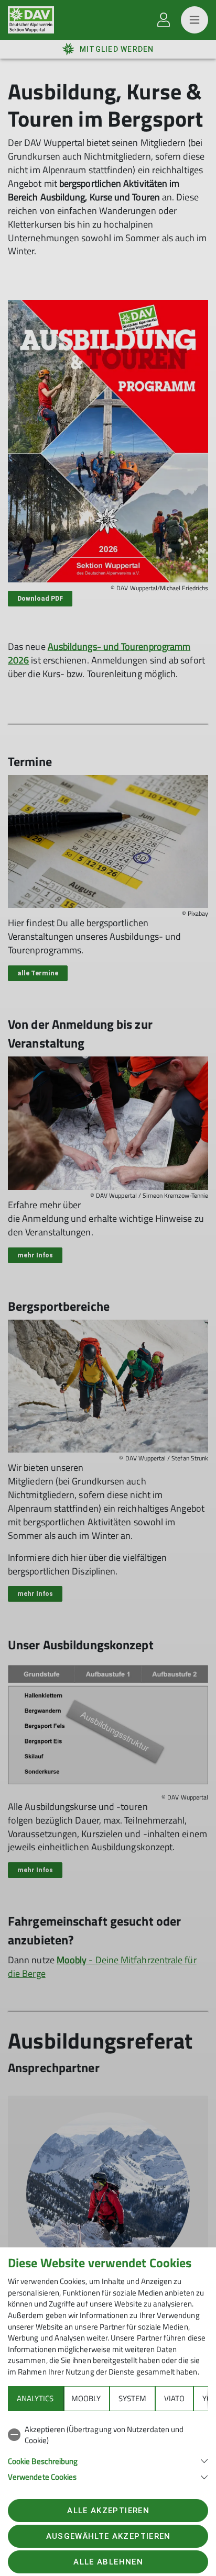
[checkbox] (108, 2435)
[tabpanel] (108, 2451)
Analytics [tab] (35, 2398)
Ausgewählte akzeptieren (109, 2536)
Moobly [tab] (86, 2398)
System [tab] (132, 2398)
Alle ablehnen (108, 2562)
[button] (108, 2460)
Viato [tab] (174, 2398)
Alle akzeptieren (108, 2511)
